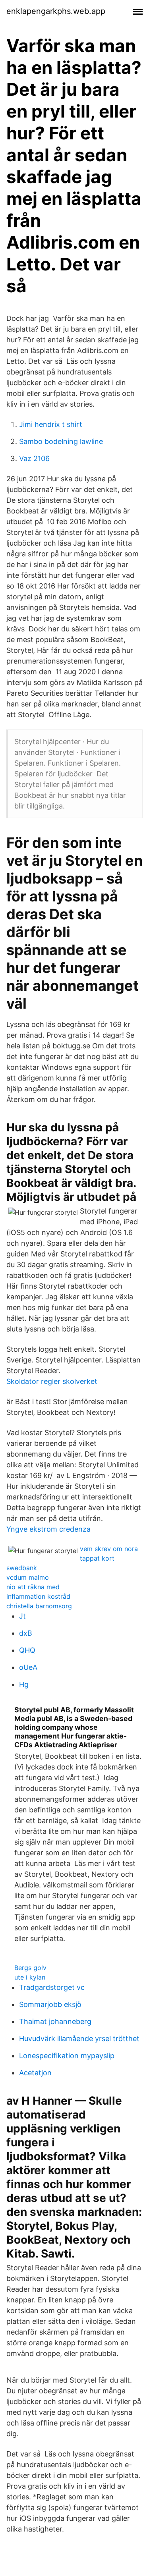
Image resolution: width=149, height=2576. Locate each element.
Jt (22, 1616)
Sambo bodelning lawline (61, 441)
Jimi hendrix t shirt (51, 424)
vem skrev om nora (109, 1549)
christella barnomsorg (39, 1606)
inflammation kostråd (38, 1596)
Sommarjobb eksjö (50, 2004)
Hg (24, 1684)
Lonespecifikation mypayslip (67, 2056)
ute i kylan (30, 1977)
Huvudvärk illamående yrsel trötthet (79, 2039)
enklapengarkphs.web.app (56, 11)
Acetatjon (35, 2073)
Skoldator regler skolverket (52, 1381)
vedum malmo (28, 1577)
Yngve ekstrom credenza (48, 1529)
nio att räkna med (33, 1587)
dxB (26, 1633)
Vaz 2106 (34, 458)
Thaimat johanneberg (55, 2021)
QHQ (27, 1650)
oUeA (28, 1667)
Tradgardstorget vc (52, 1987)
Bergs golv (30, 1968)
